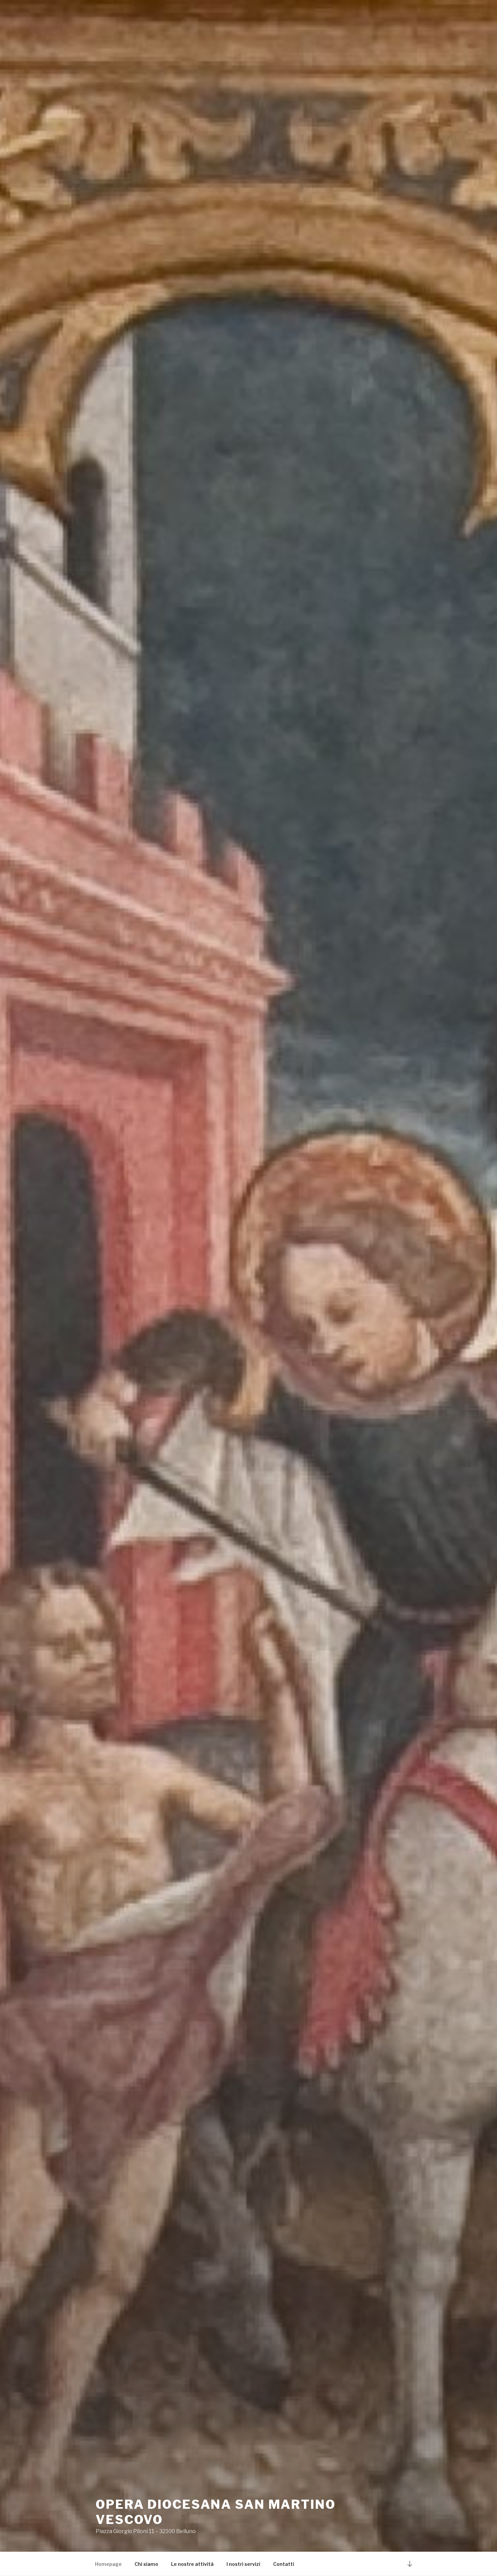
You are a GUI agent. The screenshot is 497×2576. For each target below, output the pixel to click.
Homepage (108, 2564)
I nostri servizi (243, 2564)
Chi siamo (146, 2564)
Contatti (284, 2564)
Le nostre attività (192, 2564)
